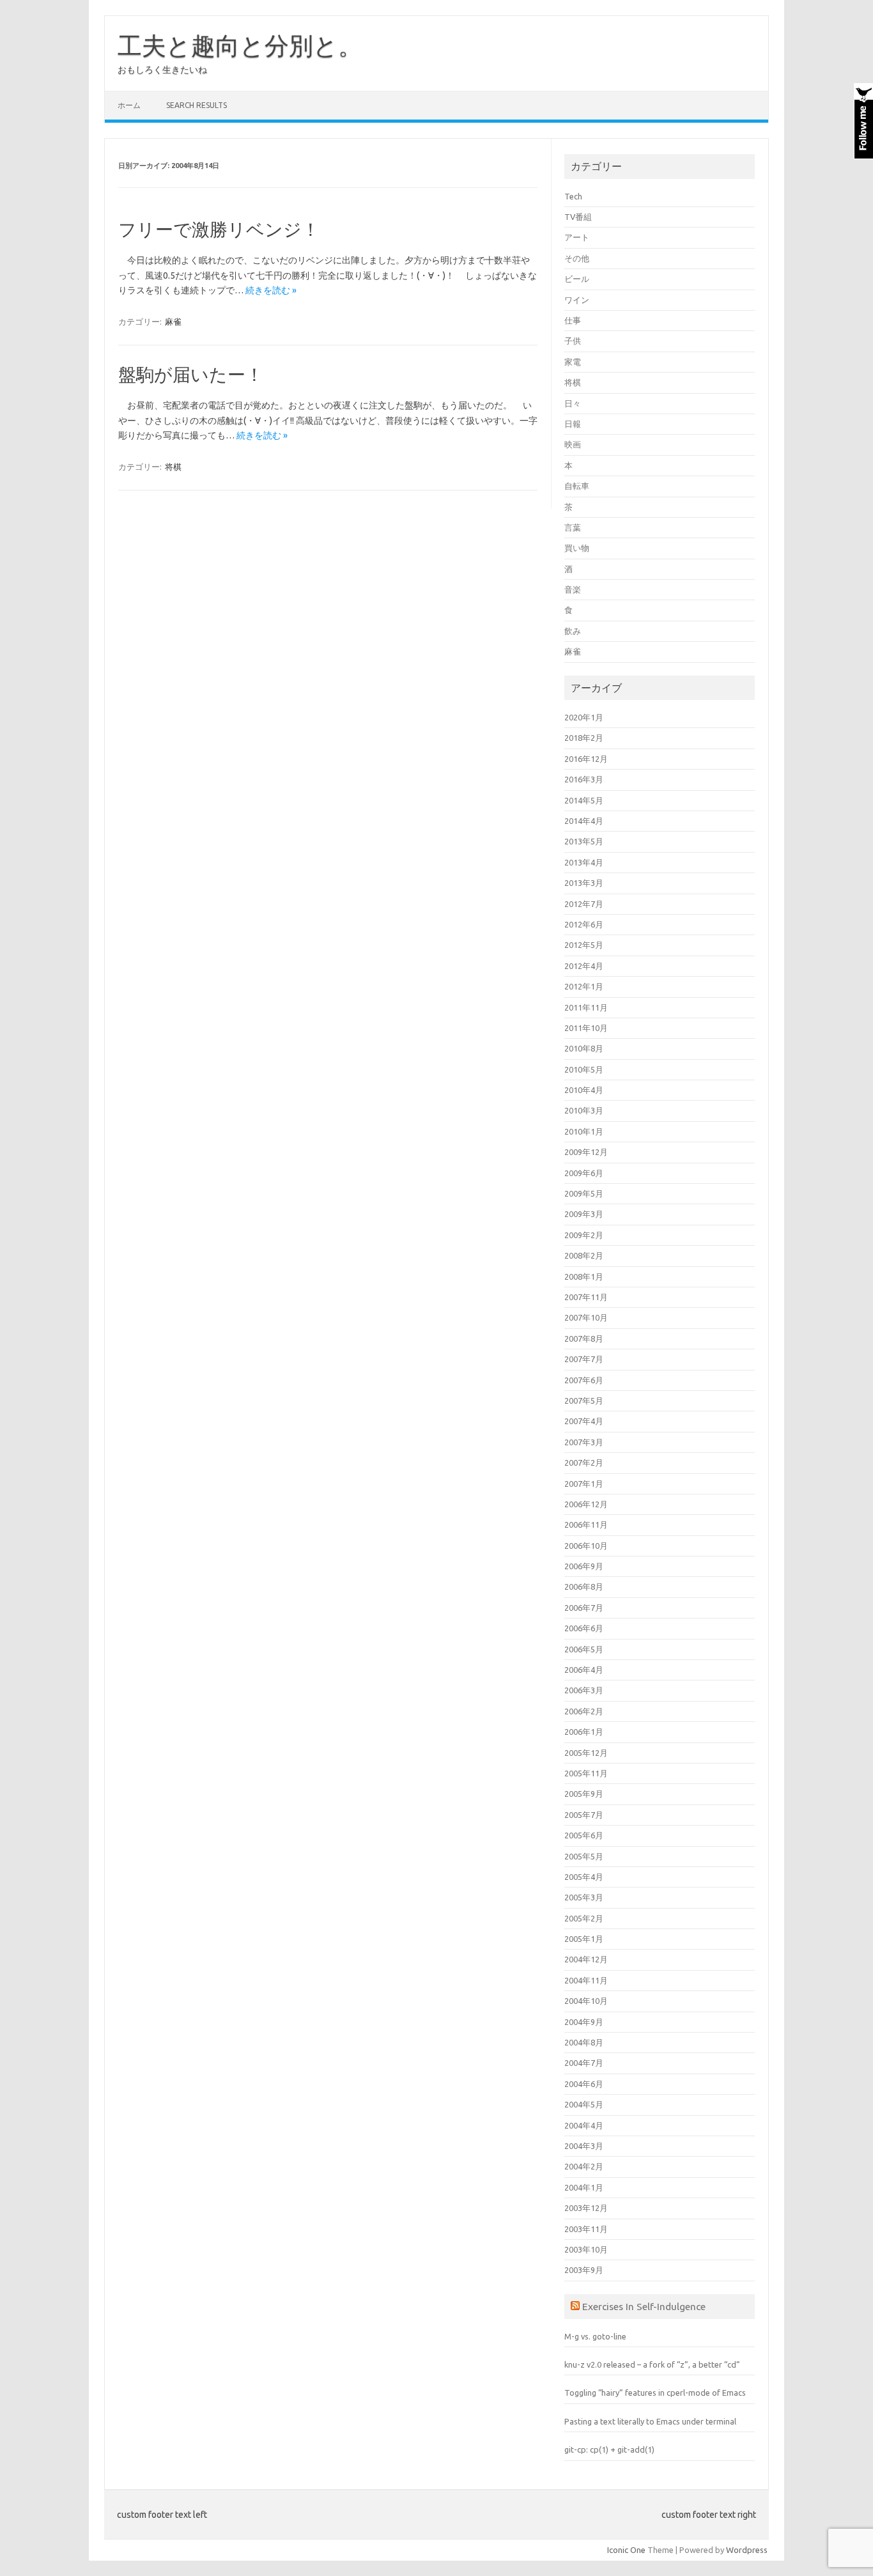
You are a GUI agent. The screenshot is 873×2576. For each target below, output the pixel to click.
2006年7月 (584, 1608)
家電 (573, 362)
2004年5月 (584, 2104)
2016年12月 (586, 759)
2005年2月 (584, 1918)
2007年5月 (584, 1401)
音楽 (573, 589)
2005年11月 (586, 1773)
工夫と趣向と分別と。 (240, 45)
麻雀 (173, 322)
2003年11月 (586, 2229)
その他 (577, 258)
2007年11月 (586, 1297)
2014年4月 (584, 821)
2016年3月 (584, 779)
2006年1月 (584, 1732)
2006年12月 (586, 1504)
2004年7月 (584, 2063)
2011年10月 (586, 1028)
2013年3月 (584, 883)
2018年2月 (584, 738)
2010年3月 (584, 1110)
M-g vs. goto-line (595, 2336)
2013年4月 (584, 862)
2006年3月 (584, 1690)
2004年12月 (586, 1959)
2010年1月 (584, 1131)
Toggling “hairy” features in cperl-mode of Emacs (655, 2393)
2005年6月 (584, 1835)
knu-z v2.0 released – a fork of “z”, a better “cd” (652, 2364)
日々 (573, 403)
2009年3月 (584, 1214)
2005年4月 (584, 1877)
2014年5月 (584, 800)
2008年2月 (584, 1255)
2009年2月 (584, 1235)
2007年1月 (584, 1484)
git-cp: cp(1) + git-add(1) (609, 2449)
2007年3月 (584, 1442)
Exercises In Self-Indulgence (644, 2306)
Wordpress (747, 2550)
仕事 (573, 320)
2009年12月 (586, 1152)
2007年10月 (586, 1317)
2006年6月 (584, 1628)
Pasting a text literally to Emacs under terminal (650, 2421)
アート (577, 237)
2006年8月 (584, 1587)
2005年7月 (584, 1815)
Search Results (197, 105)
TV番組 (578, 217)
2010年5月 (584, 1069)
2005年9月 (584, 1794)
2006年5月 (584, 1649)
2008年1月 (584, 1276)
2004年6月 (584, 2084)
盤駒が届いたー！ (191, 374)
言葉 (573, 527)
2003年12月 (586, 2208)
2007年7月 (584, 1359)
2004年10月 (586, 2001)
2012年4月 (584, 966)
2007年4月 (584, 1421)
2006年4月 (584, 1670)
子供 (573, 341)
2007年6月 (584, 1380)
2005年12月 (586, 1753)
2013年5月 (584, 841)
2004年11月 (586, 1980)
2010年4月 (584, 1090)
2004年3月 (584, 2146)
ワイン (577, 300)
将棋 (173, 467)
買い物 (577, 548)
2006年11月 (586, 1525)
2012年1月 (584, 986)
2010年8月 (584, 1048)
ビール (577, 279)
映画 (573, 444)
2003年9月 (584, 2270)
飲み (573, 631)
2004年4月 (584, 2125)
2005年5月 (584, 1856)
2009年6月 (584, 1173)
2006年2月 (584, 1711)
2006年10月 (586, 1546)
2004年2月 (584, 2166)
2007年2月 (584, 1463)
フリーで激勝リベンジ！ (219, 229)
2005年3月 (584, 1897)
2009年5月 (584, 1193)
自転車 (577, 486)
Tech (573, 196)
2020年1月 (584, 717)
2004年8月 (584, 2042)
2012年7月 (584, 904)
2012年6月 (584, 924)
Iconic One (626, 2550)
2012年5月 (584, 945)
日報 (573, 424)
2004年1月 (584, 2187)
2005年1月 (584, 1939)
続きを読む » (271, 290)
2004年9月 (584, 2022)
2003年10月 (586, 2249)
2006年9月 (584, 1566)
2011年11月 (586, 1007)
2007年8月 (584, 1338)
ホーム (129, 105)
